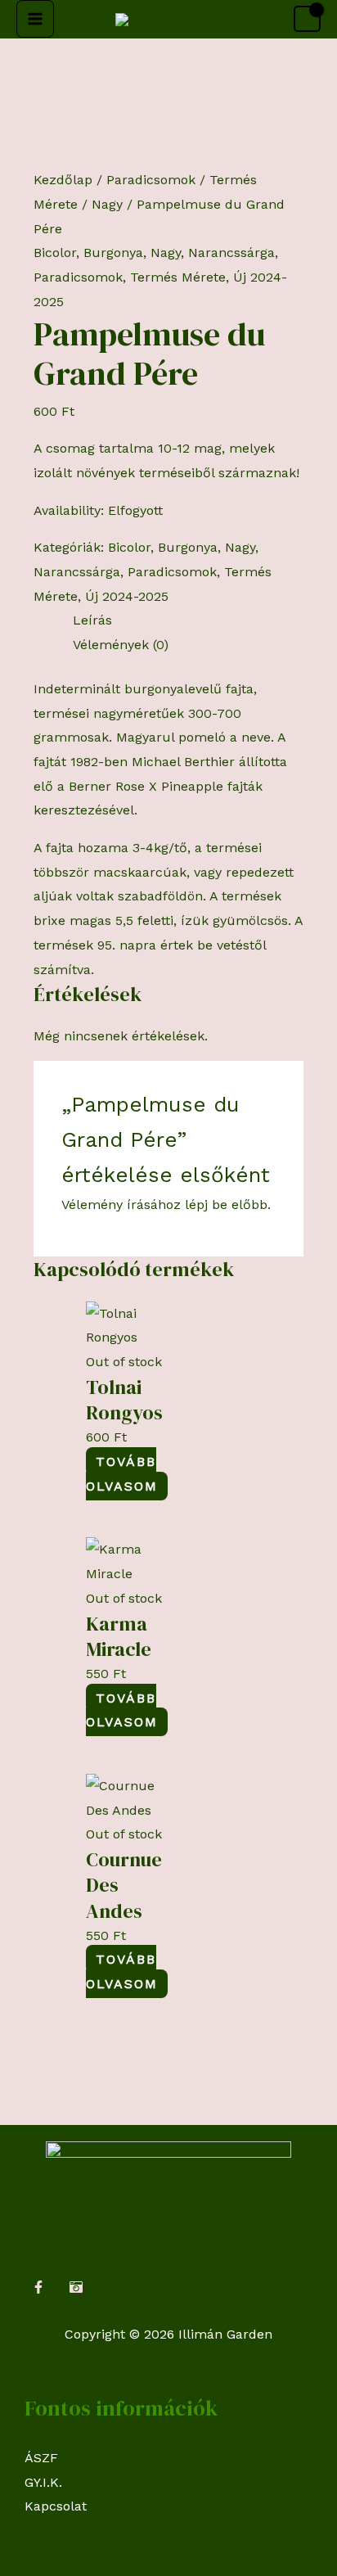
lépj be (206, 1205)
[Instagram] (76, 2287)
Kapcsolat (56, 2506)
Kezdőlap (63, 180)
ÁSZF (41, 2458)
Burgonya (113, 253)
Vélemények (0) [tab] (121, 645)
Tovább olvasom (122, 1474)
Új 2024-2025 (127, 596)
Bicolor (55, 253)
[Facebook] (38, 2287)
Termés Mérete (178, 277)
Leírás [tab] (92, 620)
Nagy (107, 204)
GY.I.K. (43, 2482)
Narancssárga (231, 253)
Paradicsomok (151, 180)
